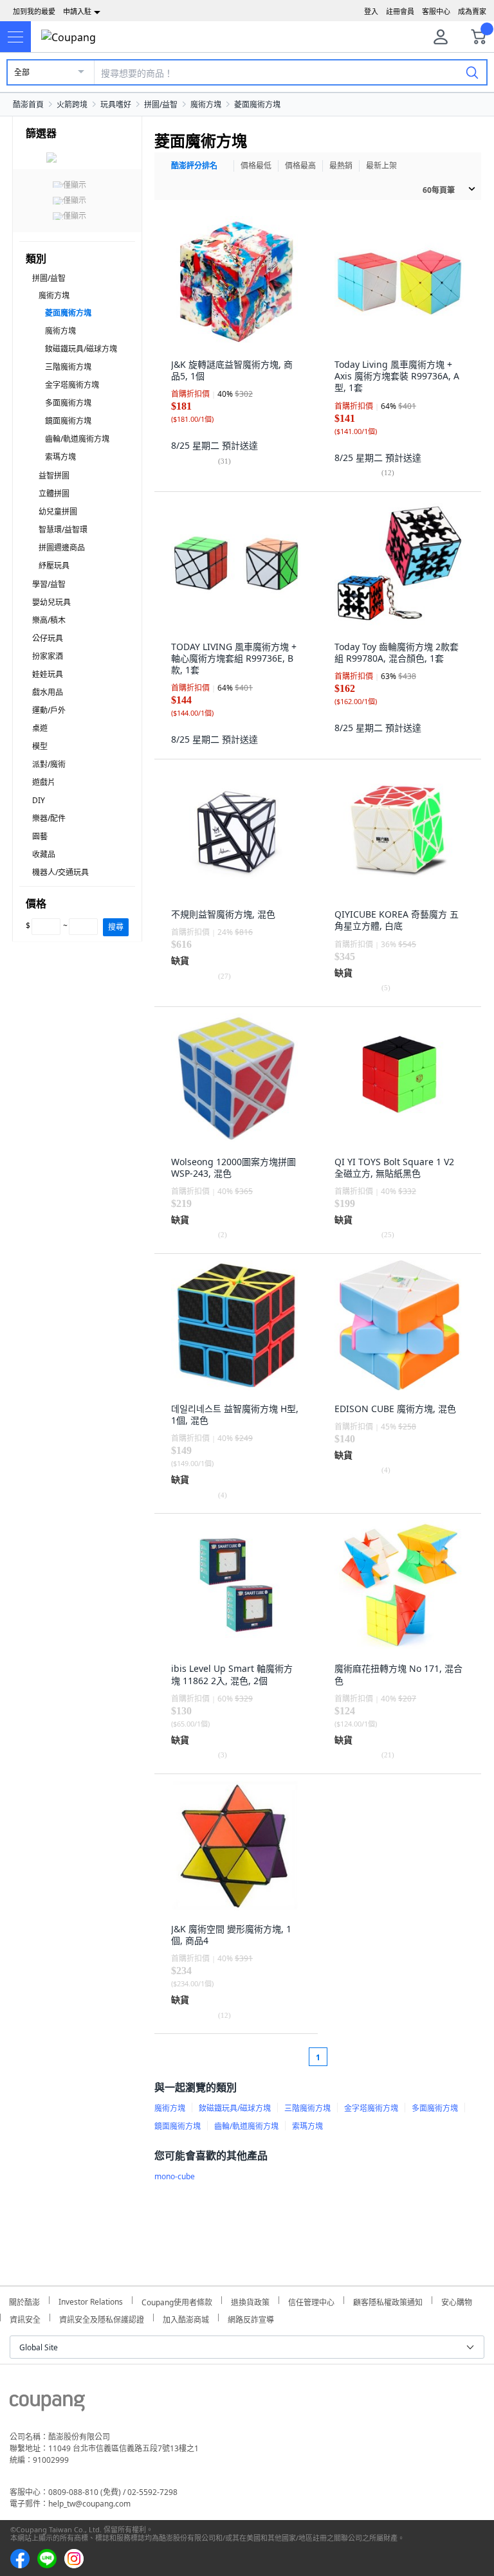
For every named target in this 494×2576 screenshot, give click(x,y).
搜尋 (116, 927)
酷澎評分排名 (194, 166)
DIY (39, 800)
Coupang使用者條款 (177, 2300)
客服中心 (436, 11)
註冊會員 (400, 11)
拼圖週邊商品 (62, 548)
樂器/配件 (49, 818)
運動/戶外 (49, 710)
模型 (40, 746)
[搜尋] (472, 72)
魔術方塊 (206, 104)
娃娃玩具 (48, 674)
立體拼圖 (54, 494)
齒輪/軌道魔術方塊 (77, 439)
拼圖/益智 (161, 104)
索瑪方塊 (60, 457)
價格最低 (256, 166)
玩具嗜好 (116, 104)
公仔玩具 (48, 638)
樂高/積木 (49, 620)
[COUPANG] (47, 2405)
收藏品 (44, 854)
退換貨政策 (250, 2300)
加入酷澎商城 (186, 2318)
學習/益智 (49, 584)
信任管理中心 (311, 2300)
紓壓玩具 (54, 566)
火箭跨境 (72, 104)
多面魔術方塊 (68, 403)
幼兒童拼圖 (58, 512)
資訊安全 (25, 2318)
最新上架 (381, 166)
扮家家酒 (48, 656)
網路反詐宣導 (251, 2318)
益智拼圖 (54, 476)
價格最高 (300, 166)
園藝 (40, 836)
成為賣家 (472, 11)
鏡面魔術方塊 (68, 421)
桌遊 (40, 728)
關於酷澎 (24, 2300)
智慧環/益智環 (63, 530)
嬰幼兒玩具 (51, 602)
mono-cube (175, 2176)
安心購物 (457, 2300)
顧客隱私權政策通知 (388, 2300)
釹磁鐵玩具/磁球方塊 (81, 349)
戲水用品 (48, 692)
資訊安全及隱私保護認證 (102, 2318)
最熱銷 (341, 166)
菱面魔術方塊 (257, 104)
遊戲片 (44, 782)
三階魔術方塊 (68, 367)
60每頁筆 (439, 190)
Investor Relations (91, 2300)
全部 (22, 72)
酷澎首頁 (28, 104)
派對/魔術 (49, 764)
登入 (371, 11)
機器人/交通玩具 (60, 872)
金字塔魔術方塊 (72, 385)
